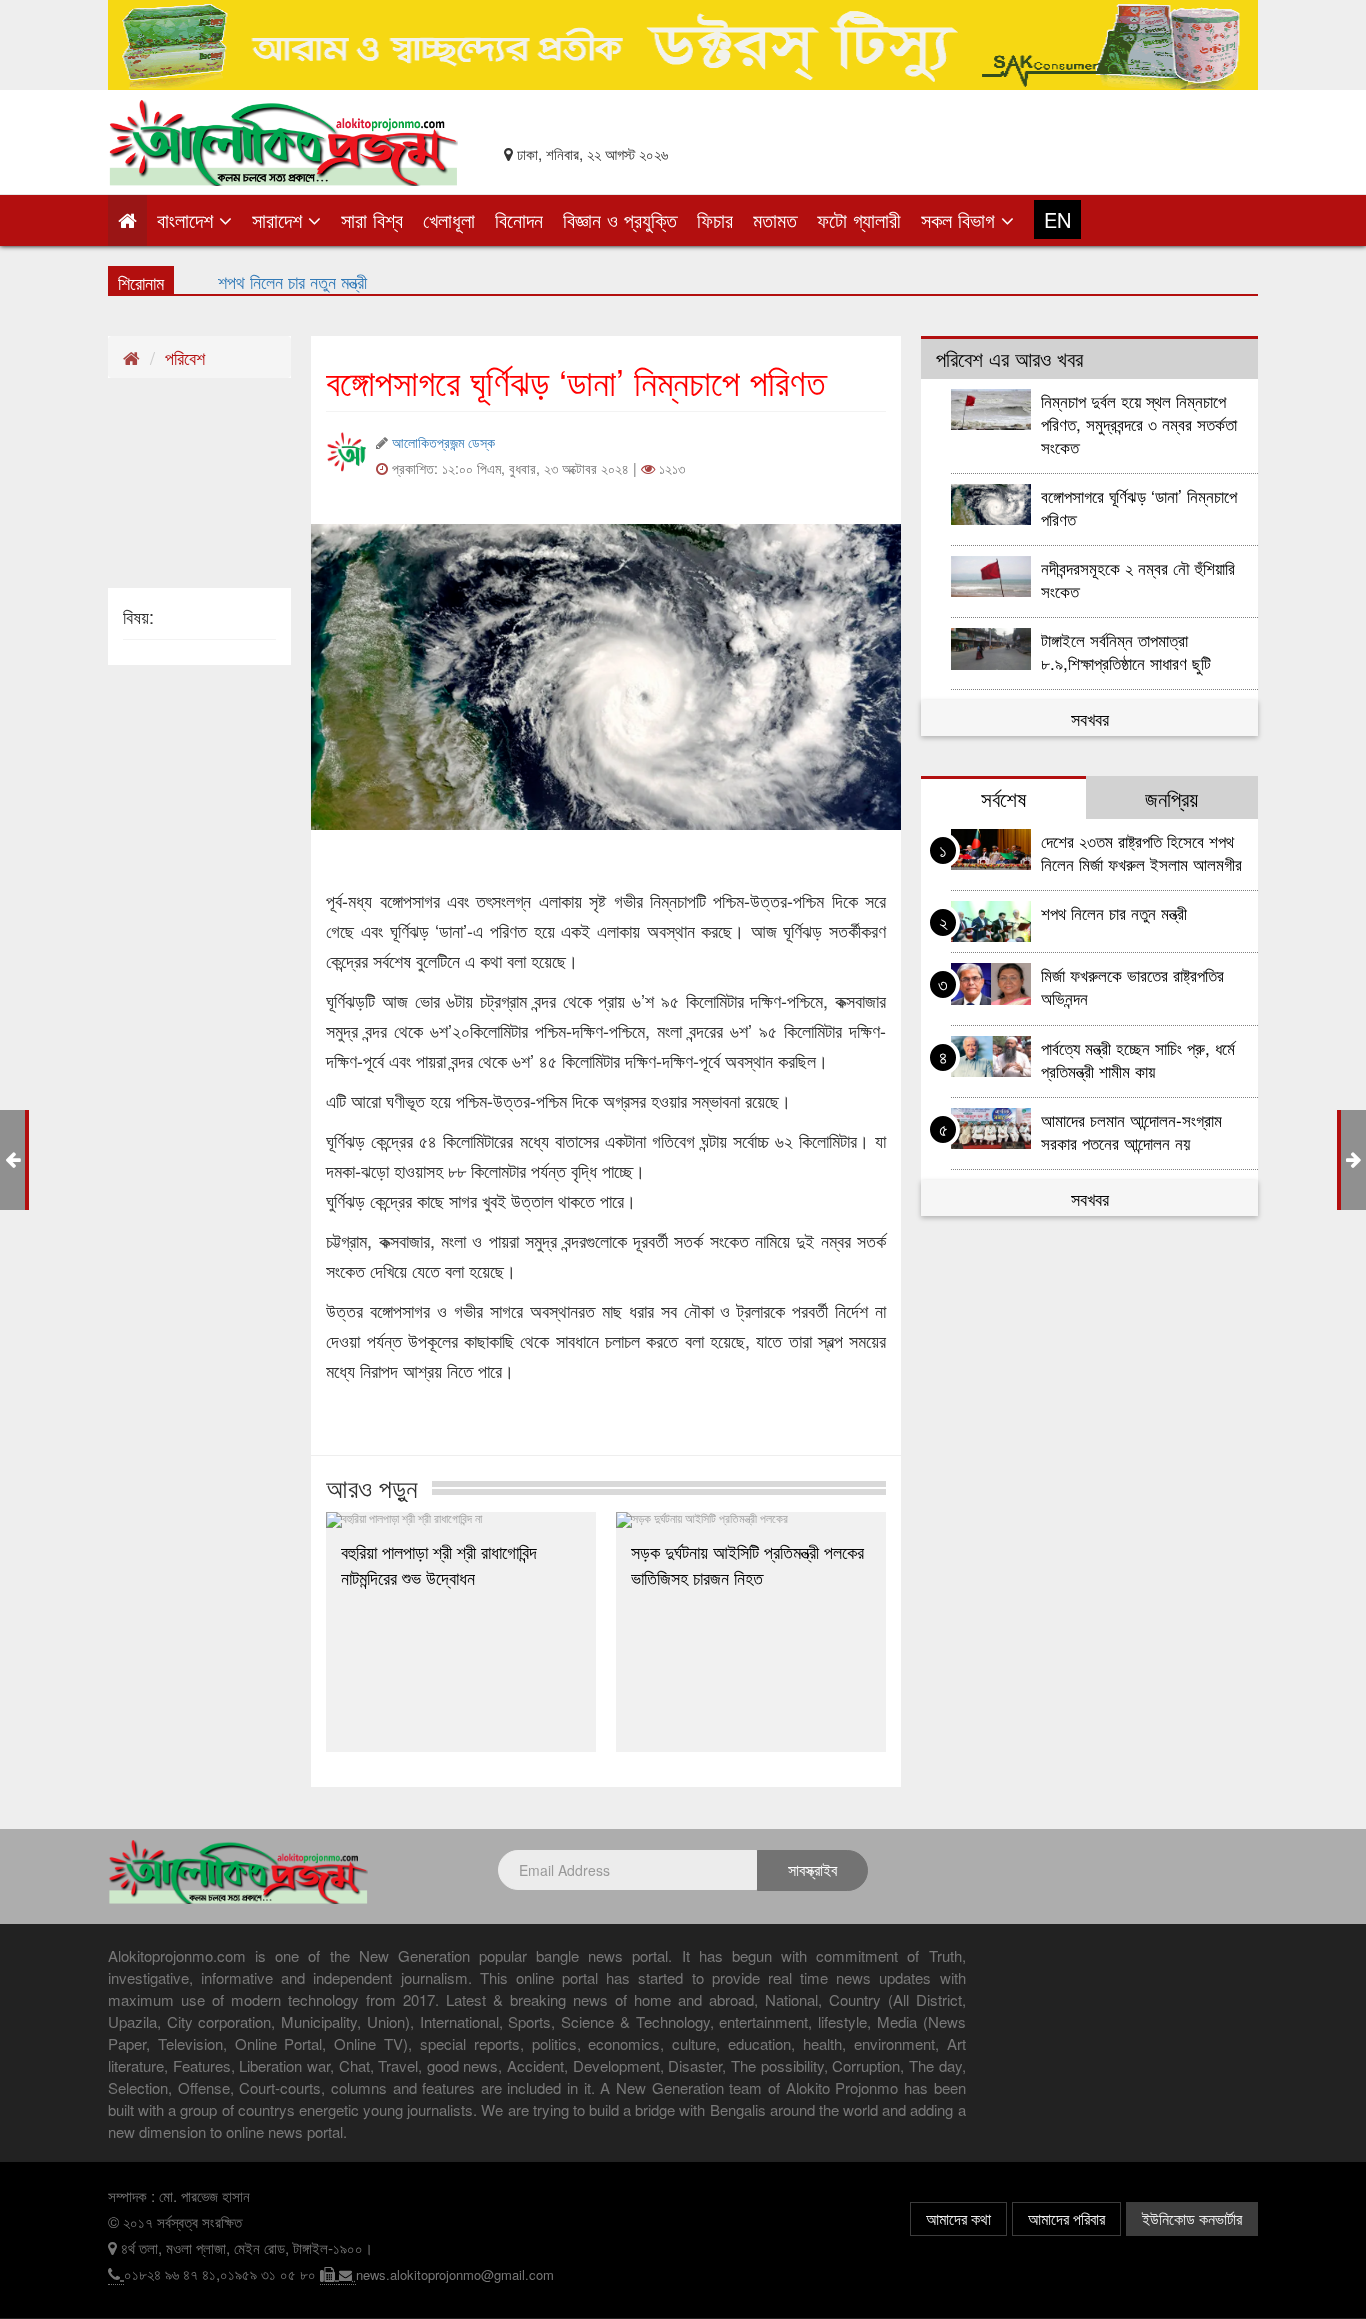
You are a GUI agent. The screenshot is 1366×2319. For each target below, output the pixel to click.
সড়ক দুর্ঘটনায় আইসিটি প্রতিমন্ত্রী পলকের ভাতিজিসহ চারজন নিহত (747, 1564)
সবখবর (1090, 718)
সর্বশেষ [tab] (1003, 798)
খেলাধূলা (449, 219)
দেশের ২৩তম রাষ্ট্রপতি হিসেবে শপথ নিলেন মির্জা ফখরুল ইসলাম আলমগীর (1141, 852)
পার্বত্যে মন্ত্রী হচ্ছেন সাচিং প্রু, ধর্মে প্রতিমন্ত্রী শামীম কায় (1138, 1059)
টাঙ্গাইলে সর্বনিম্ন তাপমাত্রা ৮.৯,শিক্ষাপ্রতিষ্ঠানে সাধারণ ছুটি (1128, 651)
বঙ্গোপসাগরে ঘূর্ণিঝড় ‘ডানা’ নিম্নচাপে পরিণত (1139, 507)
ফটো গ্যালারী (859, 219)
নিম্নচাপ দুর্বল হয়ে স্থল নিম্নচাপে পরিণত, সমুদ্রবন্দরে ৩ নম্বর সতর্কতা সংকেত (1139, 423)
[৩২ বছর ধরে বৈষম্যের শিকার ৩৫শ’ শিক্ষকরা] (1353, 1158)
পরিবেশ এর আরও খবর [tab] (1009, 358)
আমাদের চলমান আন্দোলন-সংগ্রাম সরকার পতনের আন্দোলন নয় (1131, 1131)
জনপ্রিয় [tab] (1171, 798)
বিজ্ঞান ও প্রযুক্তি (620, 219)
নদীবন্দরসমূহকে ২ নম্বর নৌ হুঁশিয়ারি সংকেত (1138, 579)
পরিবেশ (185, 357)
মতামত (775, 219)
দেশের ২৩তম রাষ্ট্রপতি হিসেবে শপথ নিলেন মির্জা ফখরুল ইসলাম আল (411, 279)
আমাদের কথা (958, 2218)
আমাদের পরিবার (1066, 2218)
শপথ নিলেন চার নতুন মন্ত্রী (1114, 912)
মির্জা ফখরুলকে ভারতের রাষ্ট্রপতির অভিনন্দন (1132, 986)
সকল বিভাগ (961, 219)
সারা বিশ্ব (372, 219)
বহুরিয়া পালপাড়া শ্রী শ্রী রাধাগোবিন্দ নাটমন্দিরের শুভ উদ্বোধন (439, 1564)
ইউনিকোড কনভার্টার (1192, 2218)
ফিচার (715, 219)
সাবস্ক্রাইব (812, 1869)
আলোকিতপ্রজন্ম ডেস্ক (443, 442)
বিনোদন (519, 219)
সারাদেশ (280, 219)
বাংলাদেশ (188, 219)
